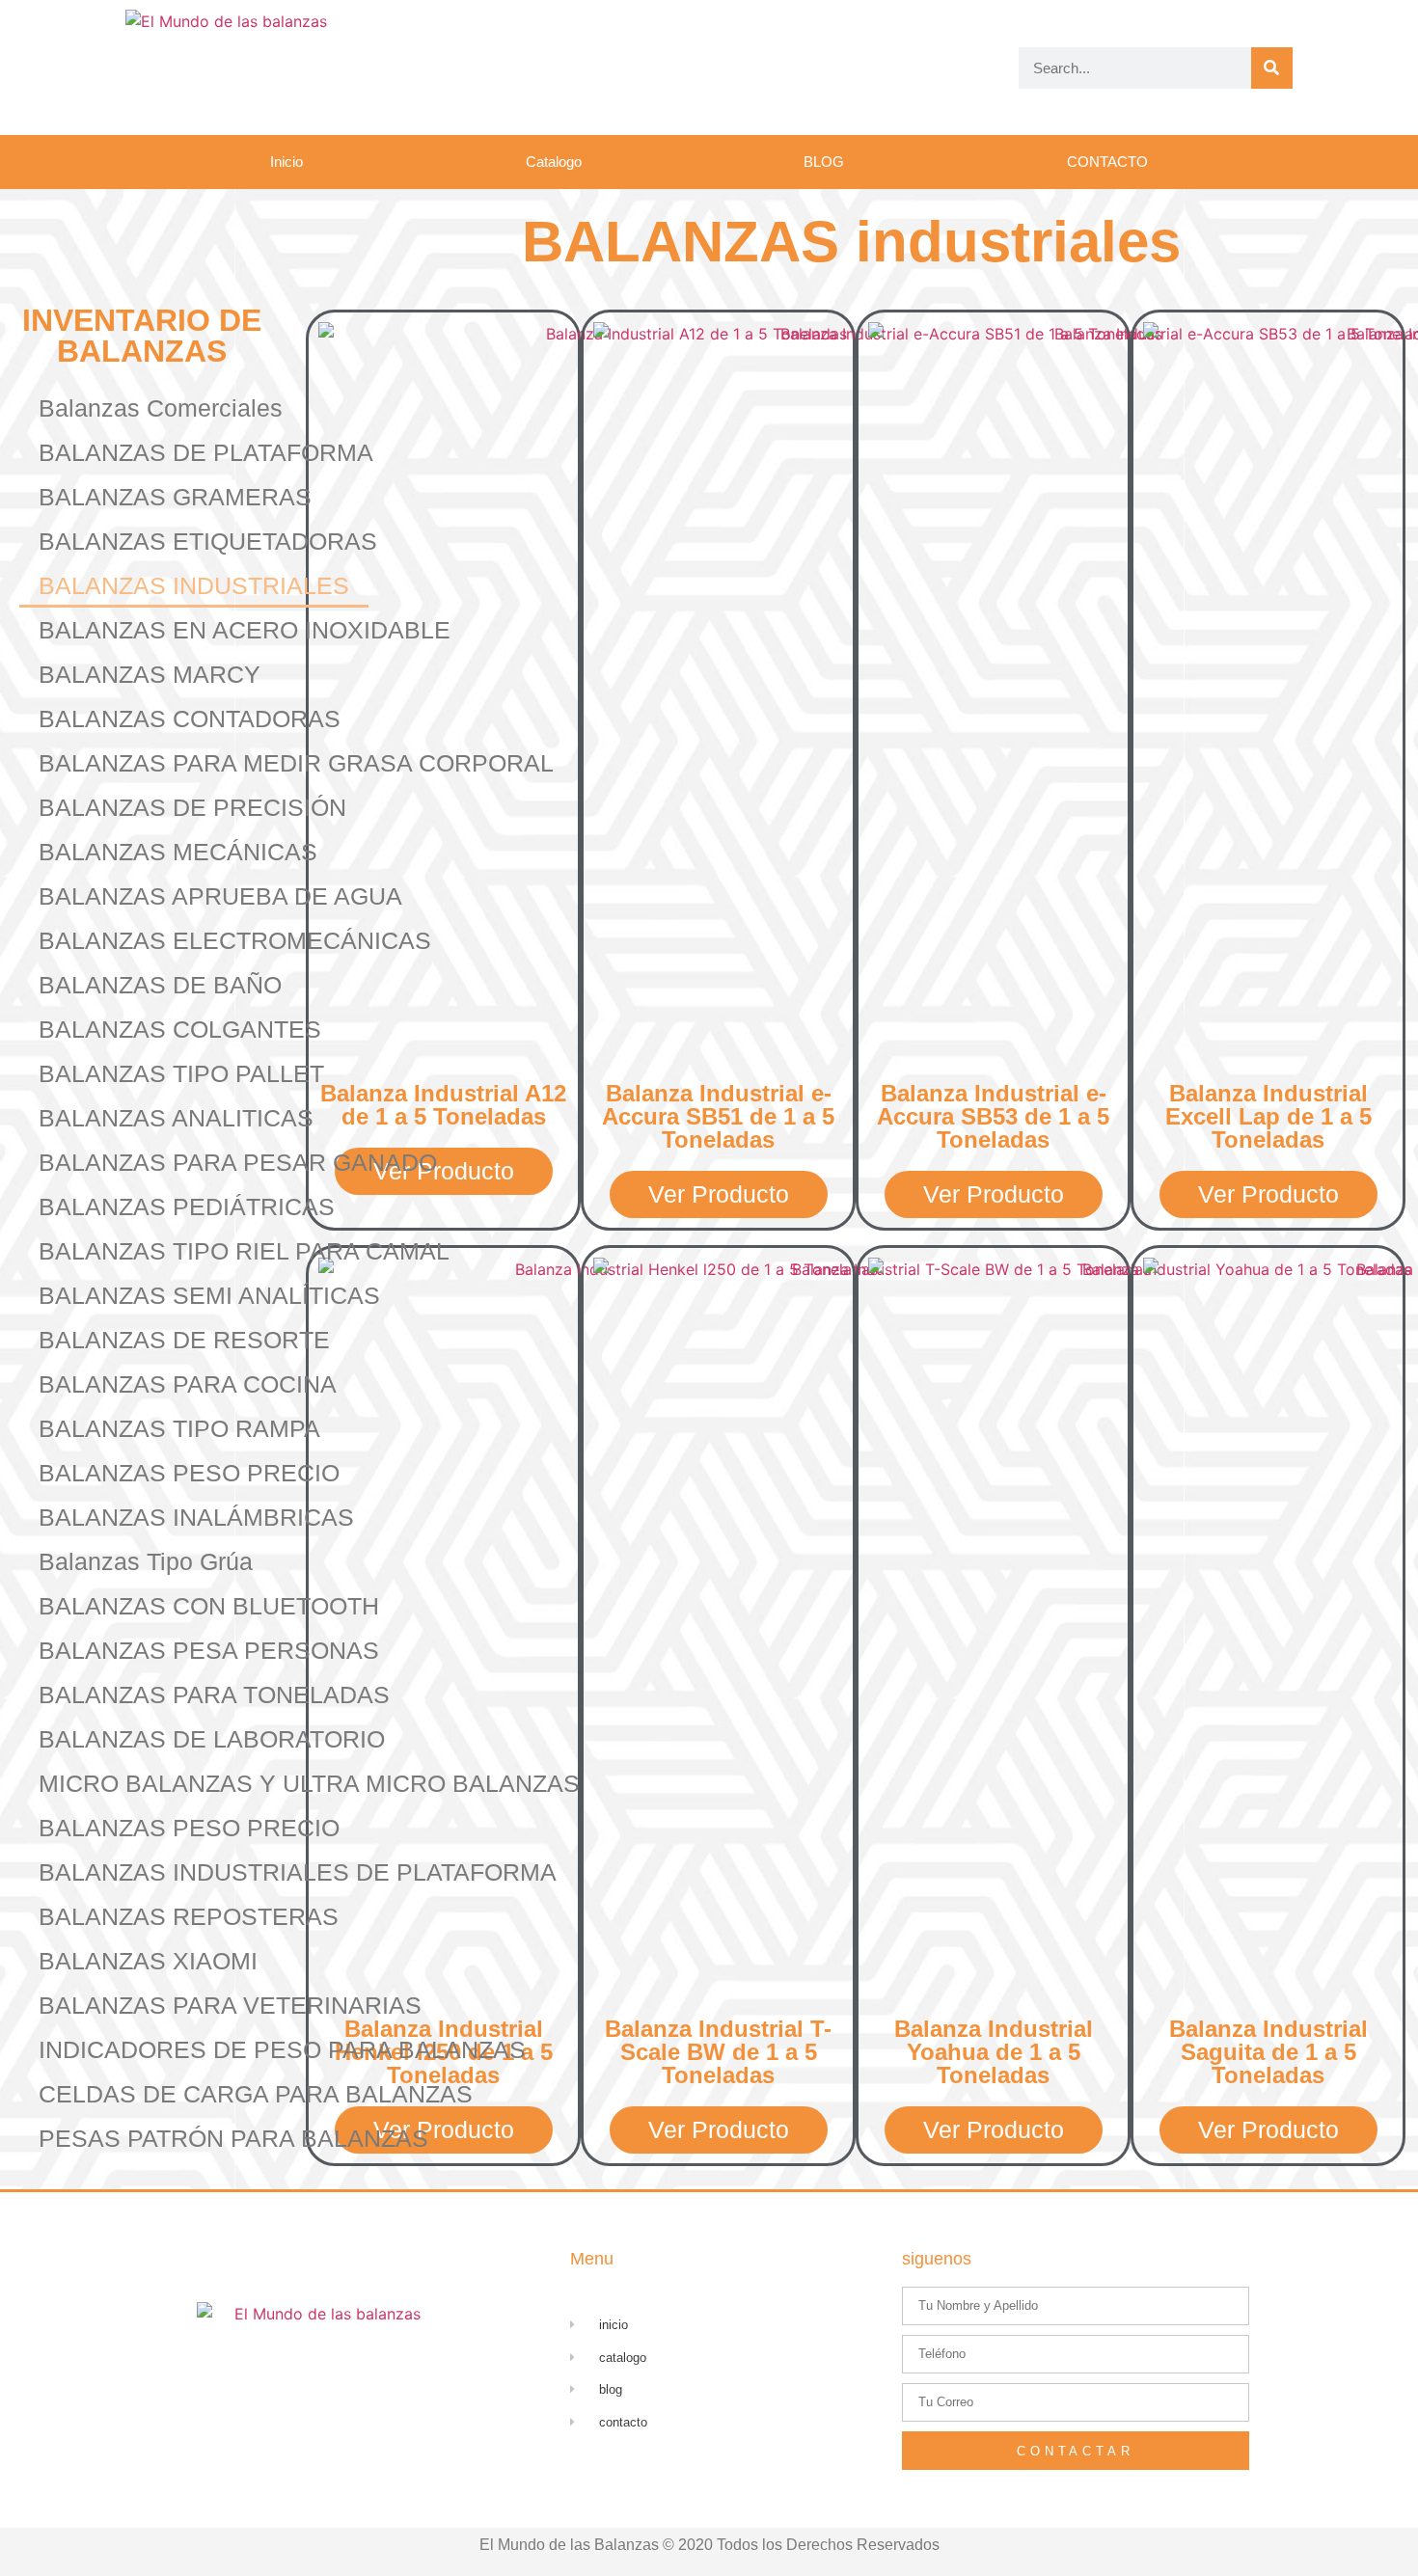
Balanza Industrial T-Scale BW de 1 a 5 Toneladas (718, 2052)
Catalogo (554, 162)
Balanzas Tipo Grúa (146, 1561)
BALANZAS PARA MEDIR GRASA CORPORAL (296, 763)
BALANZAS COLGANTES (180, 1029)
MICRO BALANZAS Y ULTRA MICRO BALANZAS (309, 1783)
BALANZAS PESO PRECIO (189, 1473)
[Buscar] (1272, 68)
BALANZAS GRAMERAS (175, 497)
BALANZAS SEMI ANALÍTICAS (209, 1295)
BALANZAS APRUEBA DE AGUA (220, 896)
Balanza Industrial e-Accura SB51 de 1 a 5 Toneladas (718, 1116)
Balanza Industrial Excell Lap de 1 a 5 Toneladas (1268, 1116)
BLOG (824, 162)
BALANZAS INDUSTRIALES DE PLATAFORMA (298, 1872)
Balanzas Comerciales (161, 408)
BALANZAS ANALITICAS (176, 1118)
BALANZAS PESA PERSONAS (209, 1650)
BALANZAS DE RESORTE (184, 1340)
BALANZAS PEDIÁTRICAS (187, 1207)
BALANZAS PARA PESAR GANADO (238, 1162)
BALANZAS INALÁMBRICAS (196, 1517)
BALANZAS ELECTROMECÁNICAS (235, 940)
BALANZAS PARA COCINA (188, 1384)
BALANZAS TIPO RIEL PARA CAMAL (244, 1251)
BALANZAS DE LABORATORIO (212, 1739)
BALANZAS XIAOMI (148, 1961)
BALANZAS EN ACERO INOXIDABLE (245, 630)
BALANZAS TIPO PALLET (181, 1073)
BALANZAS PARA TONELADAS (214, 1695)
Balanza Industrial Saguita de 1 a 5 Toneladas (1268, 2052)
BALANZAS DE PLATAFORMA (206, 452)
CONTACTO (1107, 162)
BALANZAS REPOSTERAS (189, 1916)
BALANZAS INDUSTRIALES (194, 585)
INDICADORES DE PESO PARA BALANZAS (282, 2049)
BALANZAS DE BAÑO (160, 985)
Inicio (286, 162)
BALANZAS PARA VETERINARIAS (230, 2005)
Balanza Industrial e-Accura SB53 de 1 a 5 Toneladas (993, 1116)
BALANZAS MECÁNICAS (178, 852)
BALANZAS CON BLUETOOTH (209, 1606)
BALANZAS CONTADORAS (190, 719)
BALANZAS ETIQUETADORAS (208, 541)
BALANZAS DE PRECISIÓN (192, 807)
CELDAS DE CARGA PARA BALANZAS (256, 2094)
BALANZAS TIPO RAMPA (179, 1428)
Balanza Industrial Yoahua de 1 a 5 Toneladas (994, 2052)
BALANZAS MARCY (150, 674)
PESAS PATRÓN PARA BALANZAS (233, 2138)
